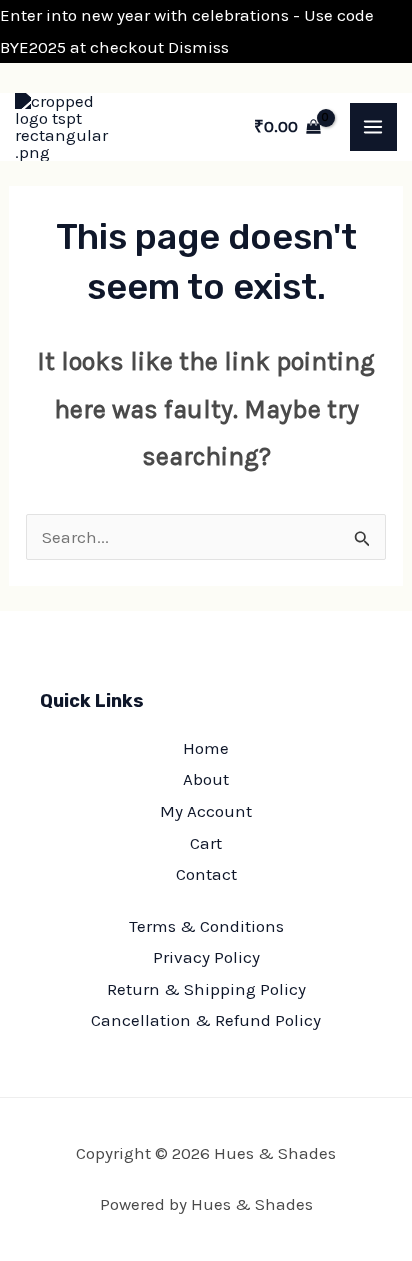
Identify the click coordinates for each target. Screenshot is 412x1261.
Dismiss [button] (198, 47)
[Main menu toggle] (374, 127)
